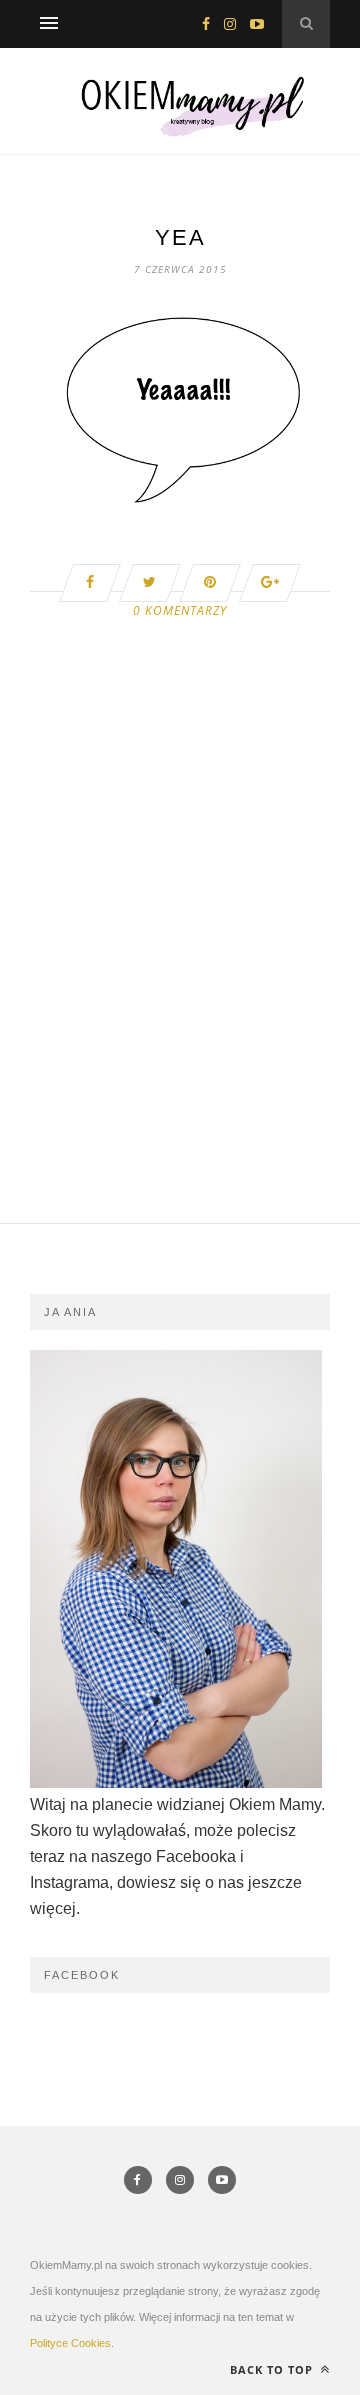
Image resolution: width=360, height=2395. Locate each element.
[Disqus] (180, 969)
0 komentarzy (180, 610)
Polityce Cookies (70, 2343)
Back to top (273, 2369)
